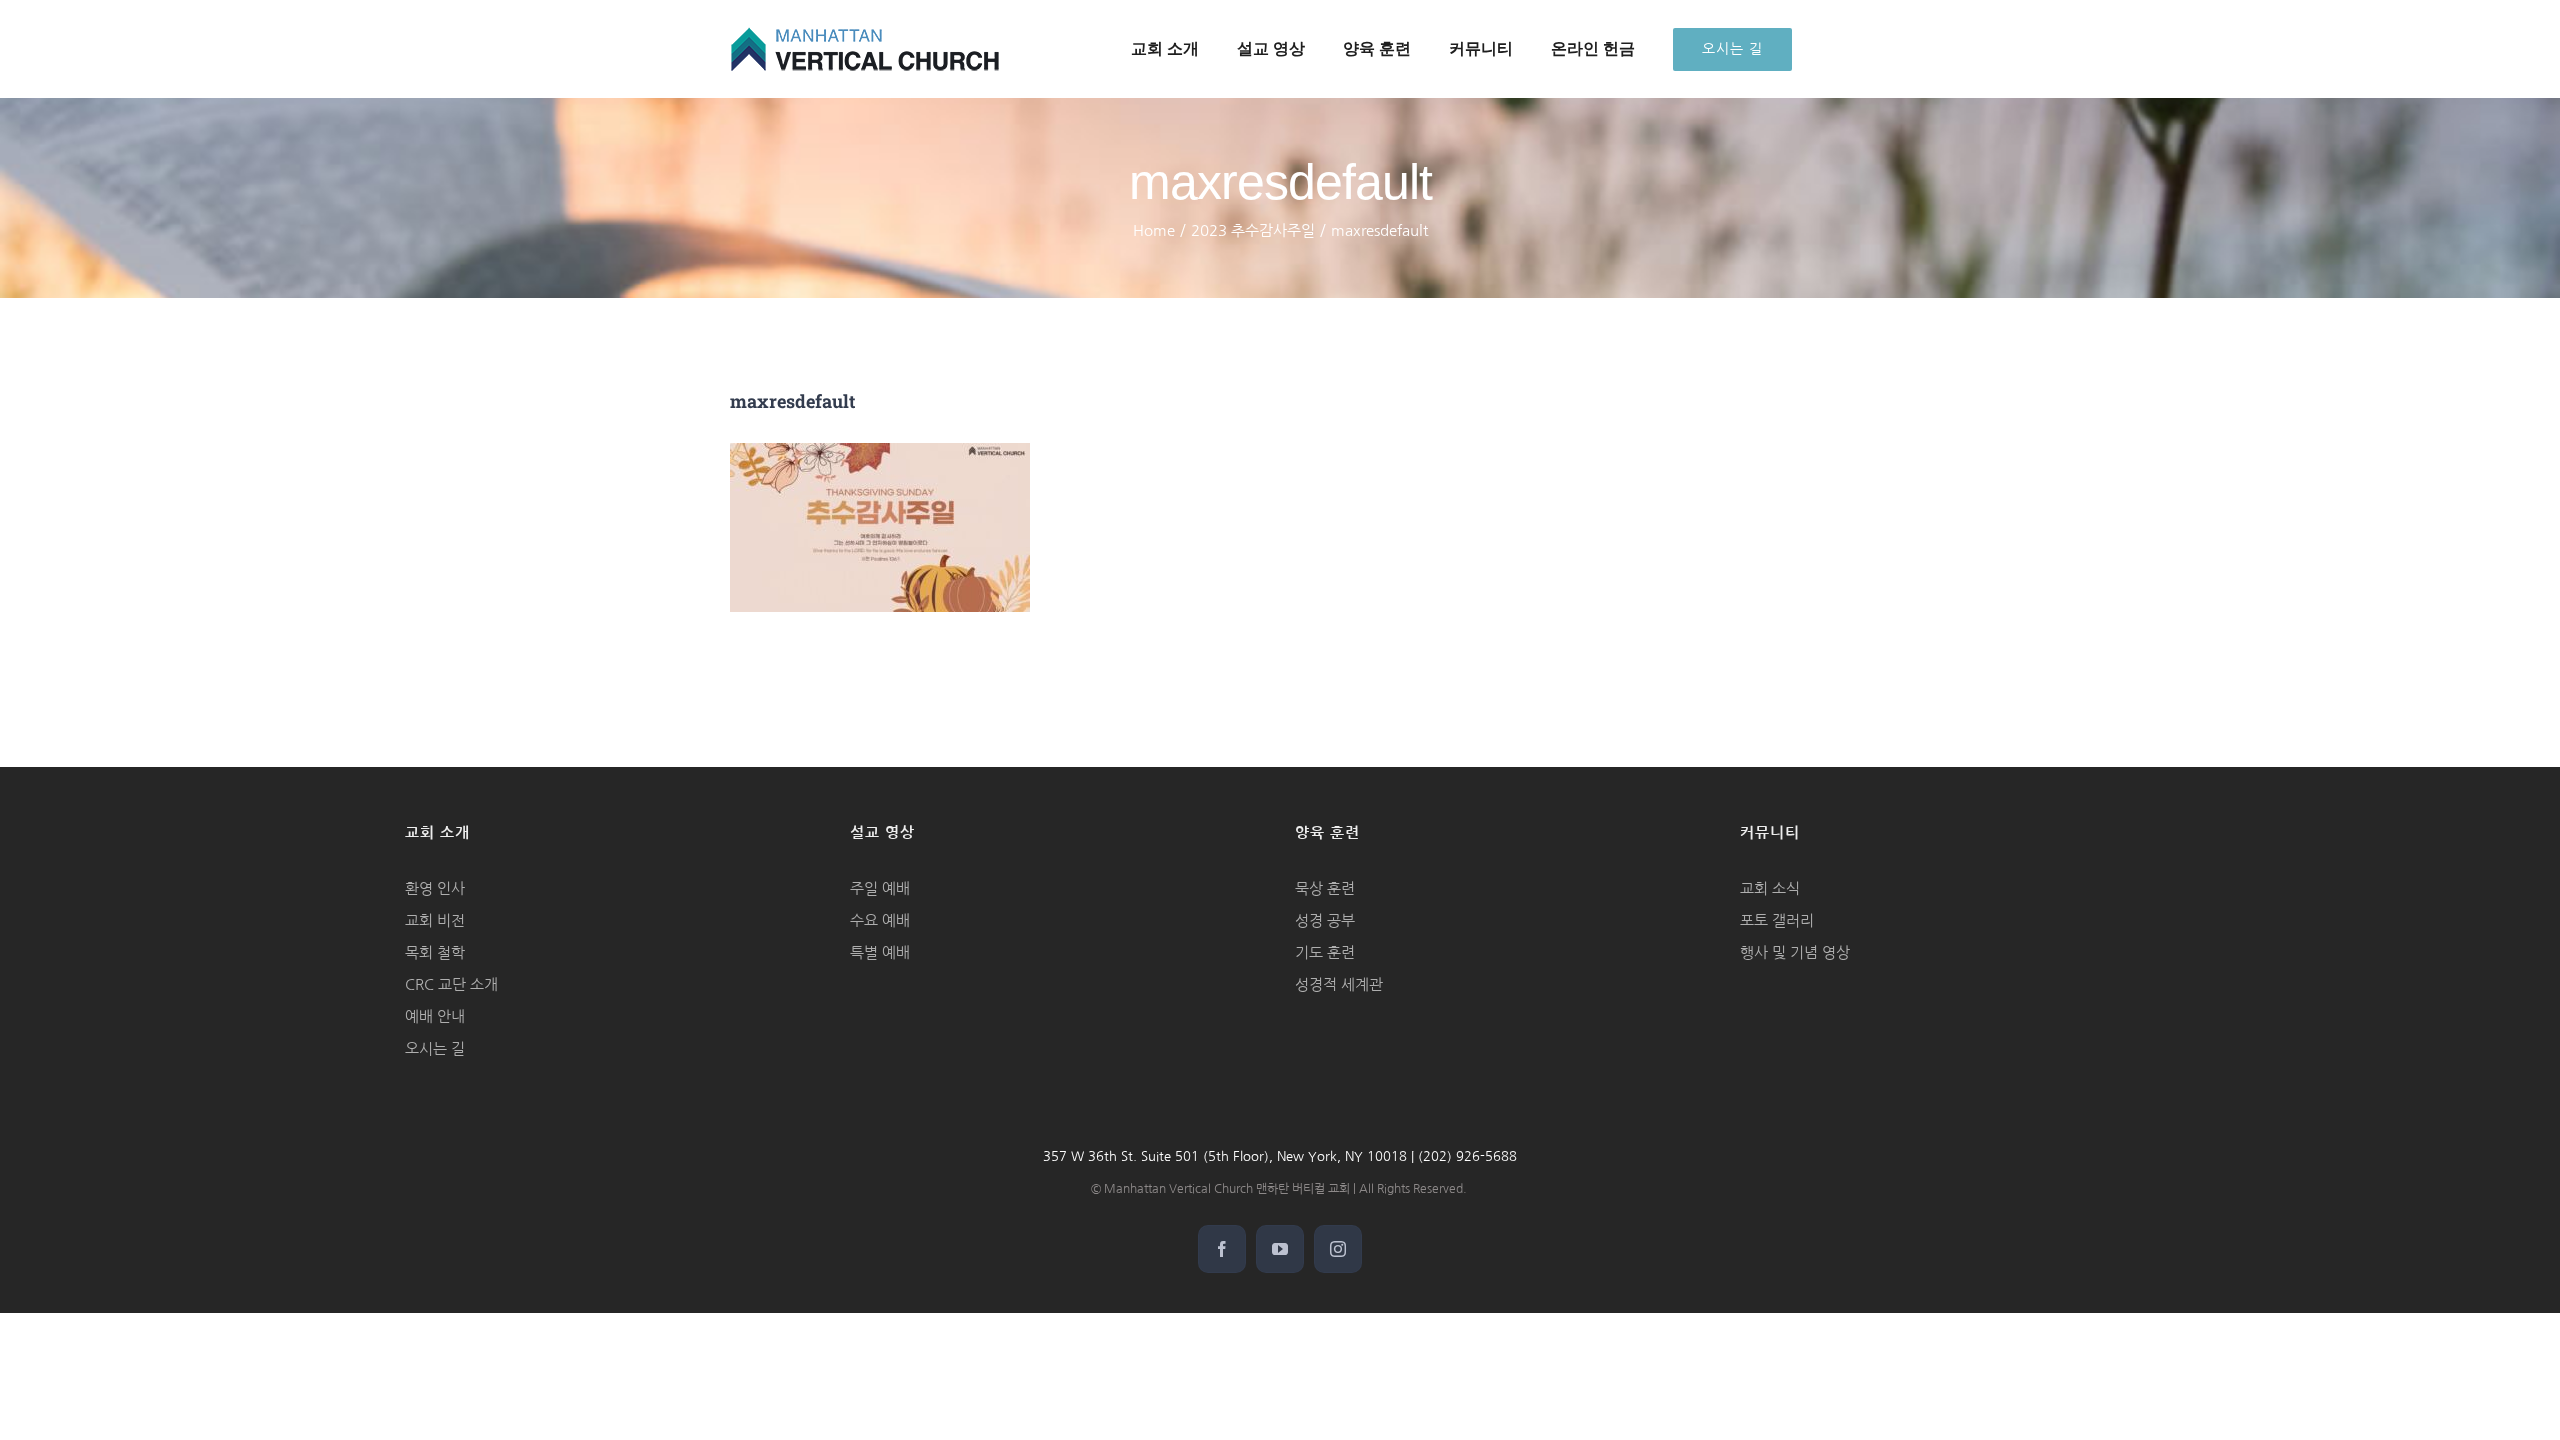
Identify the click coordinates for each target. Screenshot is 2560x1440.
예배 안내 (435, 1016)
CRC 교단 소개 (451, 984)
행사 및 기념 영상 (1795, 952)
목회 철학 (435, 952)
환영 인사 (435, 888)
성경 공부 (1325, 920)
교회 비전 (435, 920)
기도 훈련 (1325, 952)
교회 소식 (1770, 888)
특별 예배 (880, 952)
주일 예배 (880, 888)
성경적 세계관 (1339, 984)
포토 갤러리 (1777, 920)
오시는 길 (435, 1048)
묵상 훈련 (1325, 888)
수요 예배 (880, 920)
